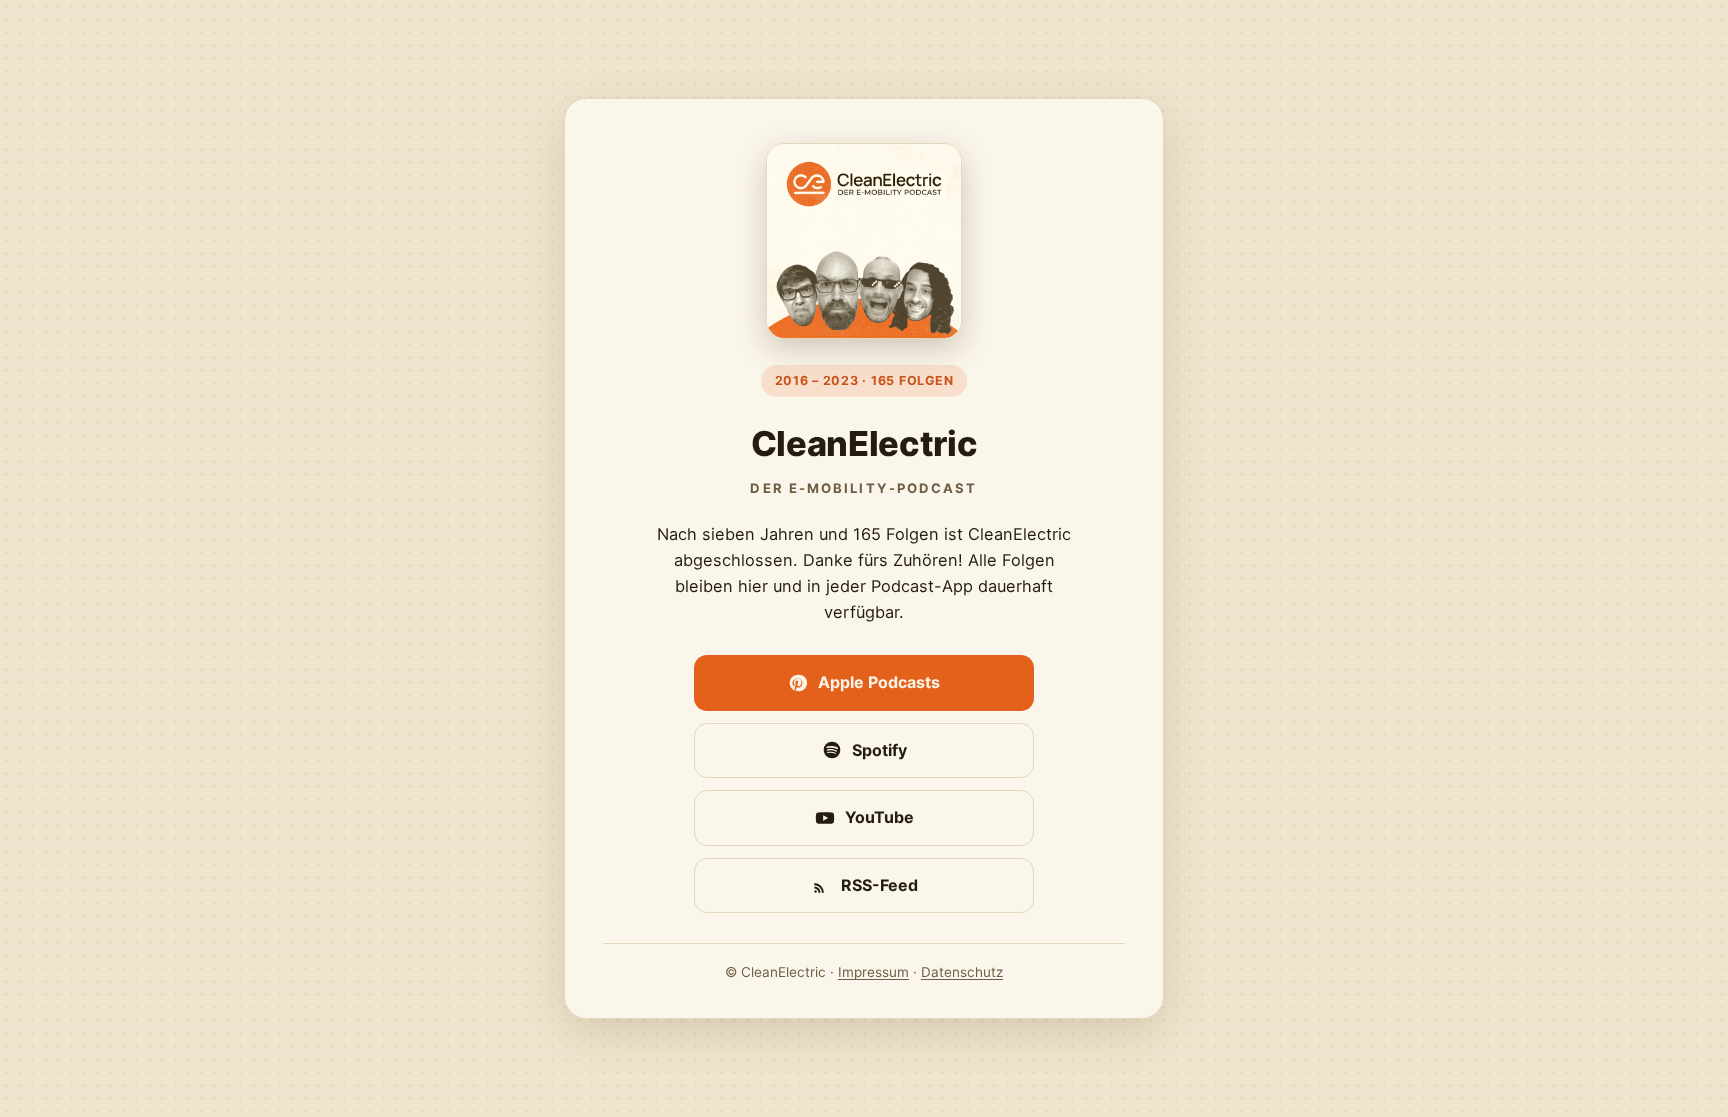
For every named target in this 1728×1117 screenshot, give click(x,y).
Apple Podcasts (879, 682)
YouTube (879, 817)
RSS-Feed (879, 885)
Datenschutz (962, 972)
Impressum (873, 972)
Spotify (879, 750)
